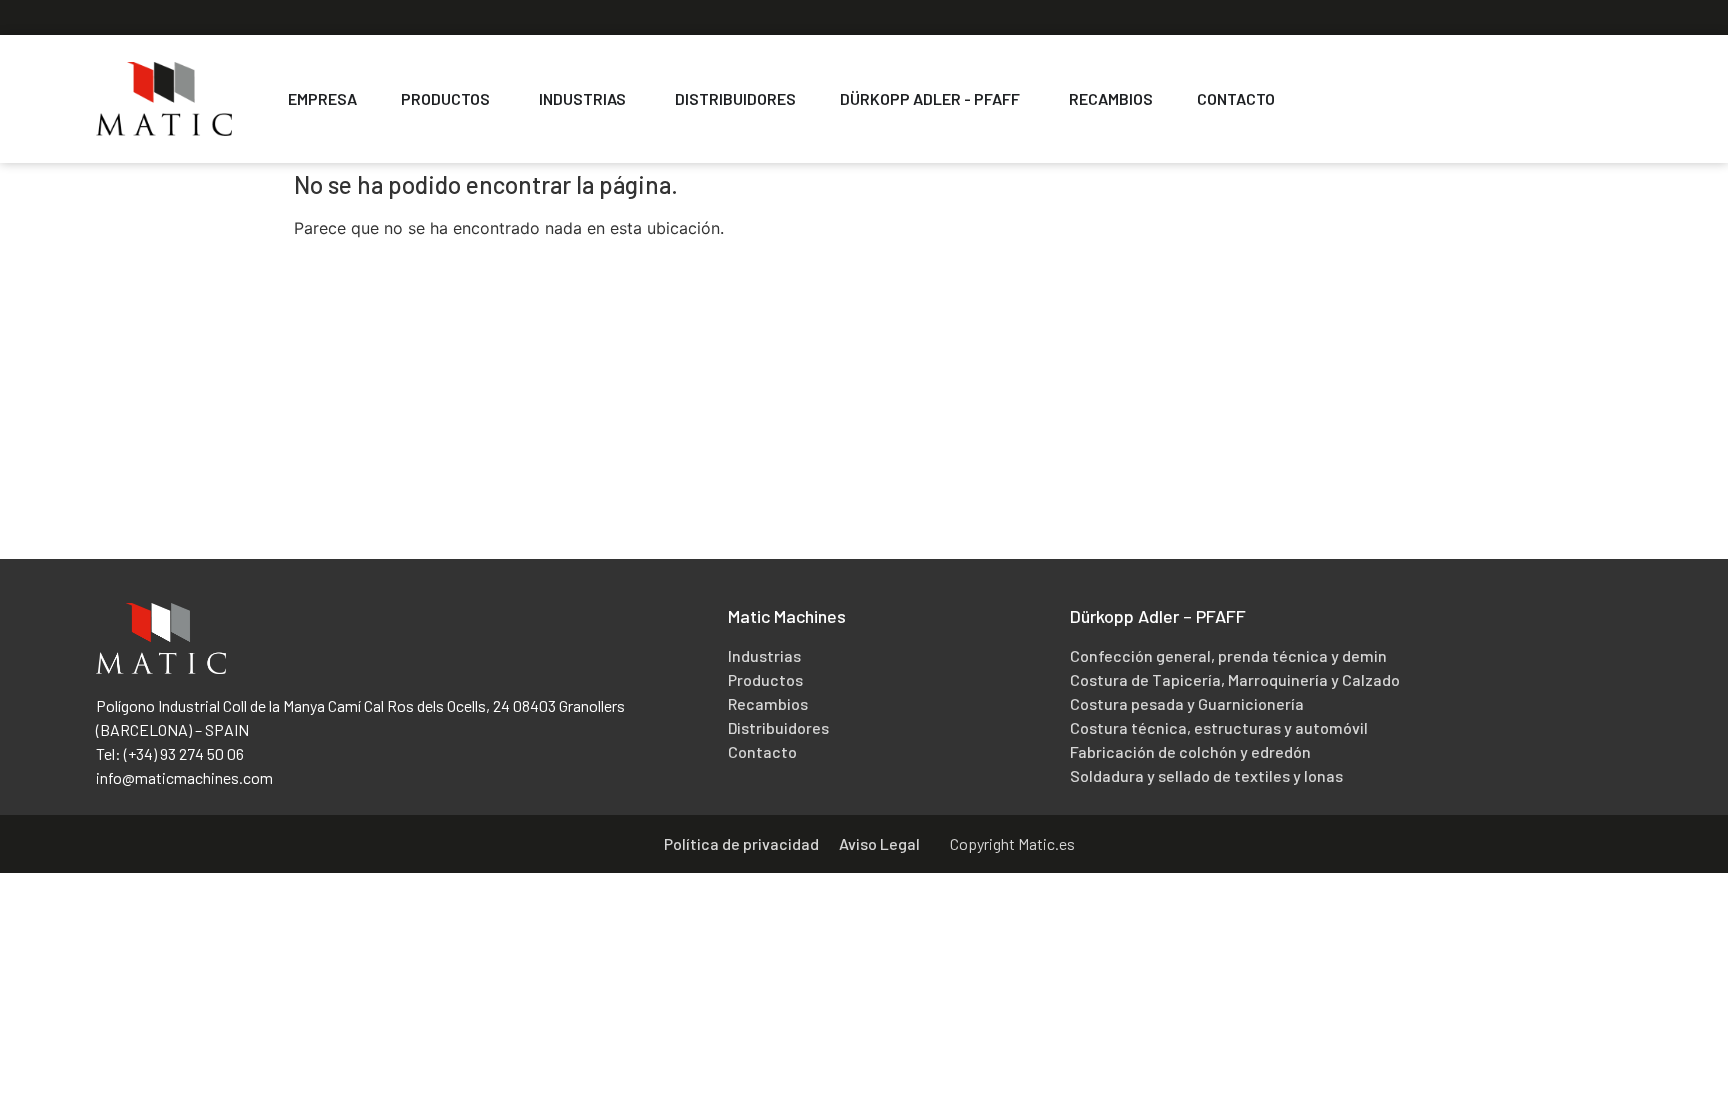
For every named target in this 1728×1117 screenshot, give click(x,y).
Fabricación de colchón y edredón (1190, 751)
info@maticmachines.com (184, 777)
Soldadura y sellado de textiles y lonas (1206, 775)
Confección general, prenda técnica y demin (1228, 655)
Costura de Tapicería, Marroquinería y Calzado (1235, 679)
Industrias (764, 655)
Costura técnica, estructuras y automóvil (1219, 727)
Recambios (768, 703)
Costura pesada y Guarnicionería (1187, 703)
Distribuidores (778, 727)
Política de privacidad (741, 843)
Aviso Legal (879, 843)
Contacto (762, 751)
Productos (765, 679)
